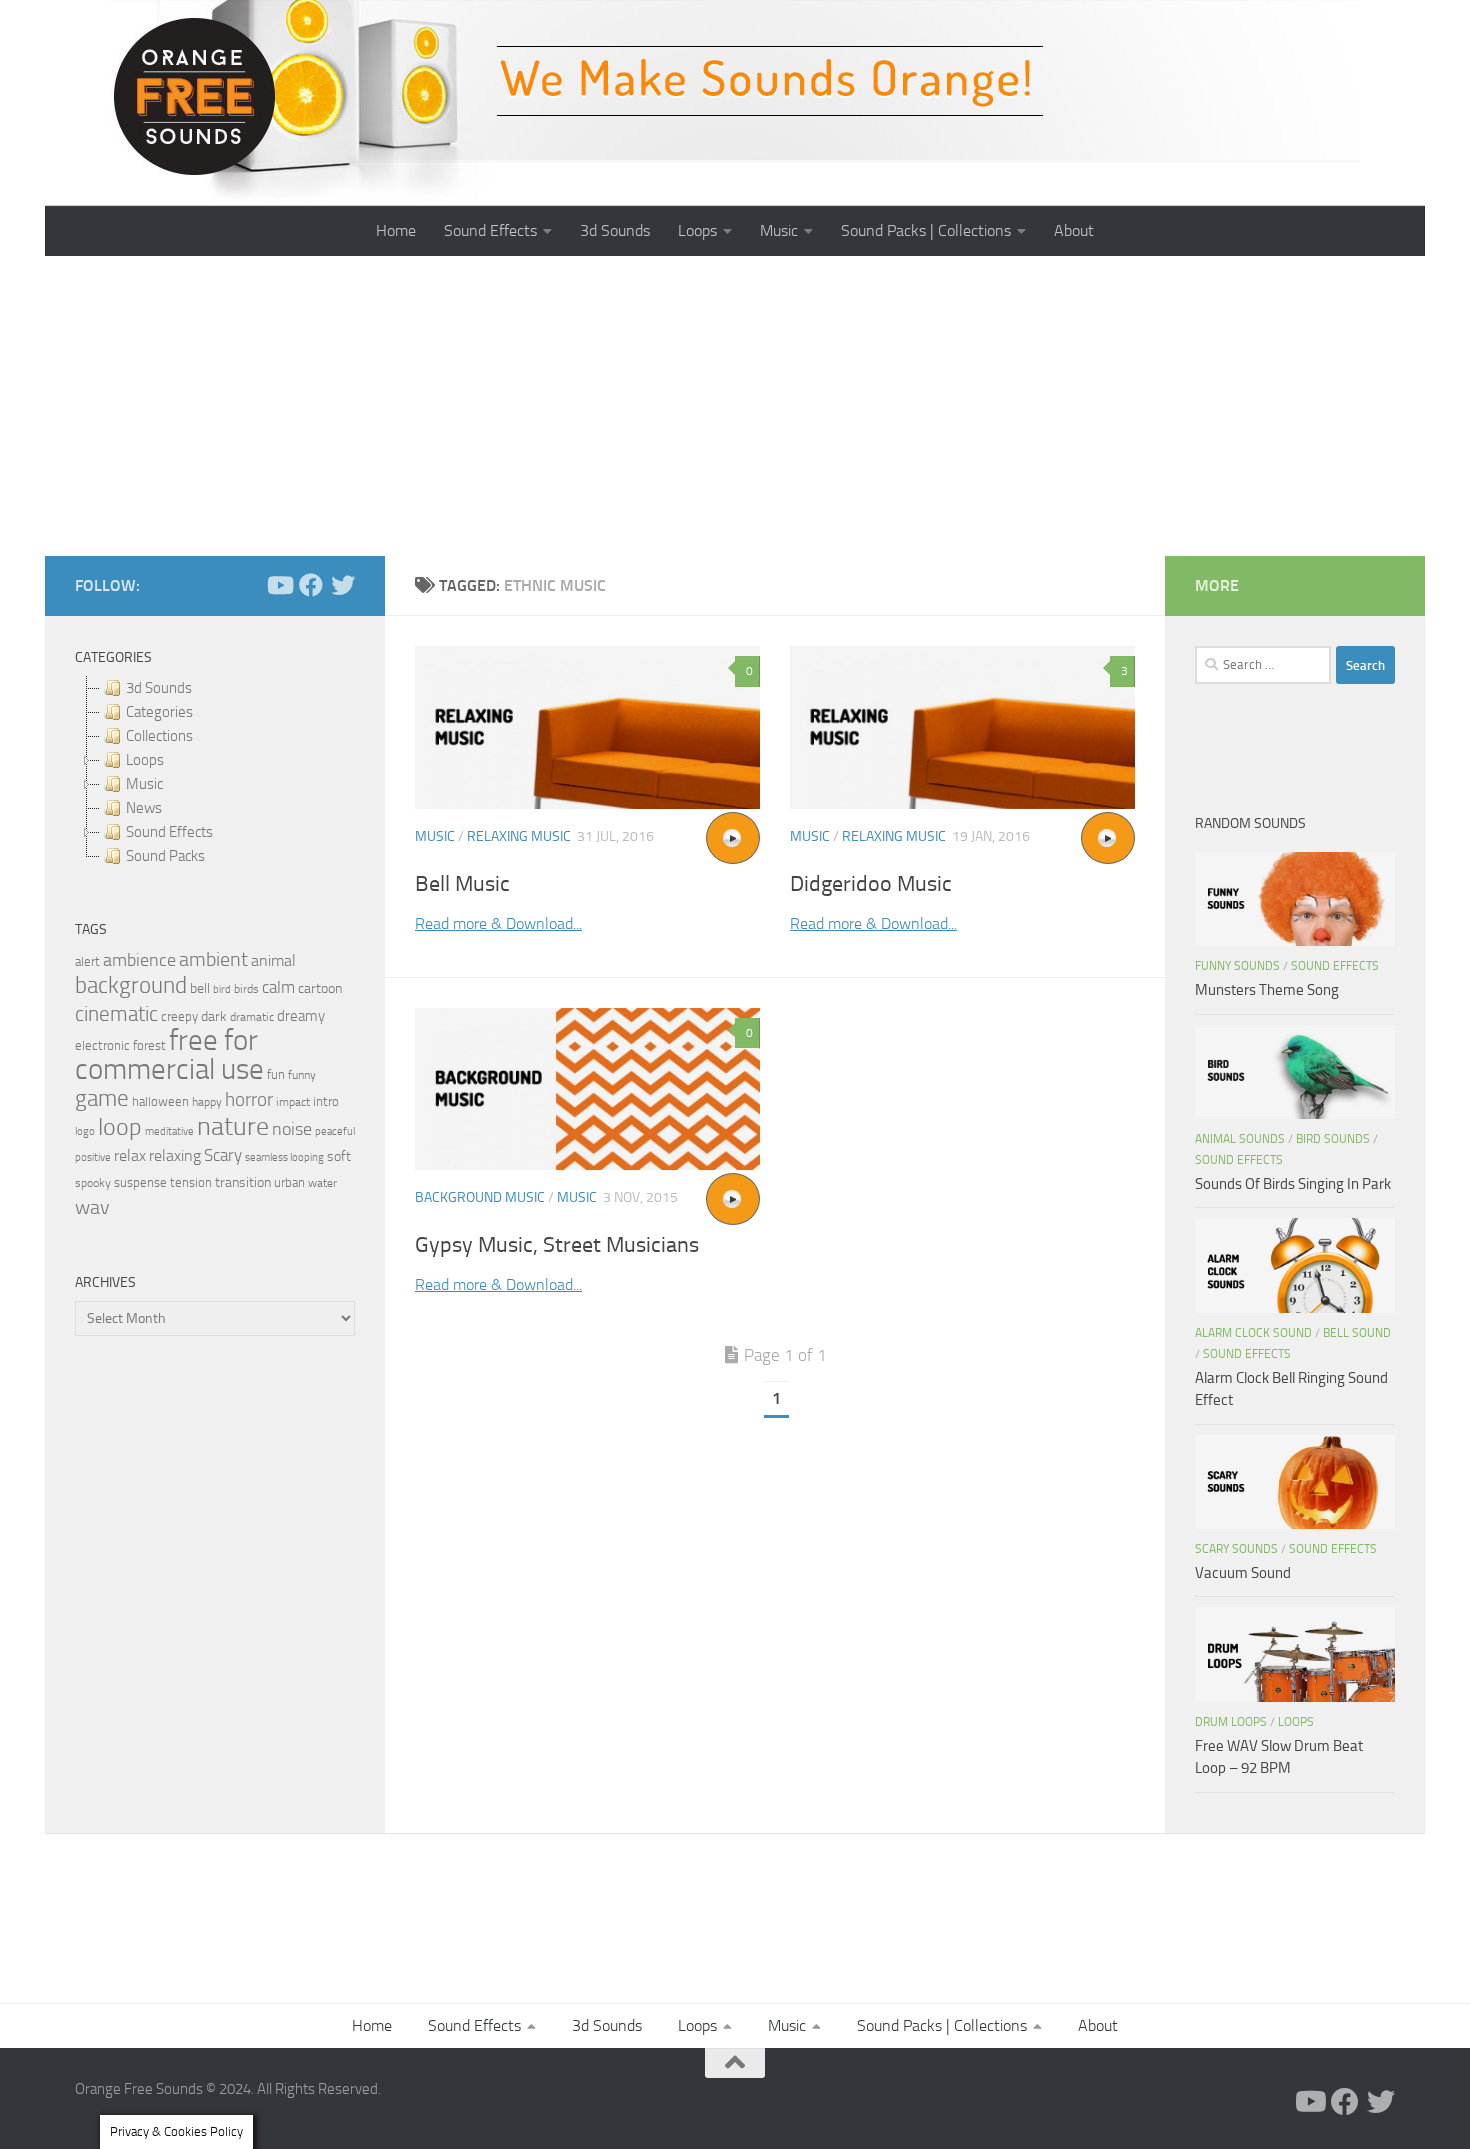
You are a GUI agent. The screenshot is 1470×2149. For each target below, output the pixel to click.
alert (87, 961)
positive (93, 1157)
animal (273, 960)
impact (293, 1102)
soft (339, 1156)
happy (207, 1102)
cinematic (116, 1014)
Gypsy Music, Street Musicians (557, 1245)
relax (130, 1155)
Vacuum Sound (1243, 1573)
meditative (169, 1131)
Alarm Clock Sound (1253, 1333)
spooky (93, 1183)
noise (292, 1129)
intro (326, 1101)
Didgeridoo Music (871, 884)
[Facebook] (311, 585)
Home (396, 230)
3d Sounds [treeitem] (159, 688)
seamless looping (284, 1157)
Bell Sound (1357, 1333)
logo (85, 1131)
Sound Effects (490, 230)
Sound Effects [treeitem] (169, 832)
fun (276, 1074)
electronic (102, 1045)
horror (249, 1100)
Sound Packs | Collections (926, 230)
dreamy (301, 1016)
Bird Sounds (1333, 1139)
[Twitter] (343, 585)
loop (120, 1126)
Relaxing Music (519, 836)
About (1074, 230)
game (102, 1098)
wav (92, 1207)
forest (149, 1045)
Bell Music (462, 884)
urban (289, 1182)
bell (200, 988)
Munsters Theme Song (1267, 990)
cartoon (320, 988)
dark (214, 1016)
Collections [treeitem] (159, 736)
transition (243, 1182)
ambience (139, 960)
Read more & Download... (498, 923)
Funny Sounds (1237, 966)
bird (222, 989)
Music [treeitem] (144, 784)
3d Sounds (615, 230)
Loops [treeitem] (145, 760)
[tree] (215, 772)
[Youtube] (279, 585)
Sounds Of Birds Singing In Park (1293, 1184)
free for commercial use (169, 1055)
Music (779, 230)
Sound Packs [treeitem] (165, 856)
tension (191, 1182)
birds (246, 989)
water (322, 1183)
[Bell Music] (587, 727)
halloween (160, 1101)
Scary (223, 1155)
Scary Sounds (1236, 1549)
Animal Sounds (1240, 1139)
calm (278, 987)
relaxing (175, 1156)
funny (302, 1075)
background (131, 985)
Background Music (480, 1197)
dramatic (252, 1017)
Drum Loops (1231, 1722)
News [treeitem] (144, 808)
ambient (213, 959)
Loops (697, 230)
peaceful (335, 1131)
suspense (140, 1182)
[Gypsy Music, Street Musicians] (587, 1089)
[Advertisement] (735, 406)
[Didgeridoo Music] (962, 727)
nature (233, 1126)
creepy (179, 1016)
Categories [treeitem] (159, 712)
